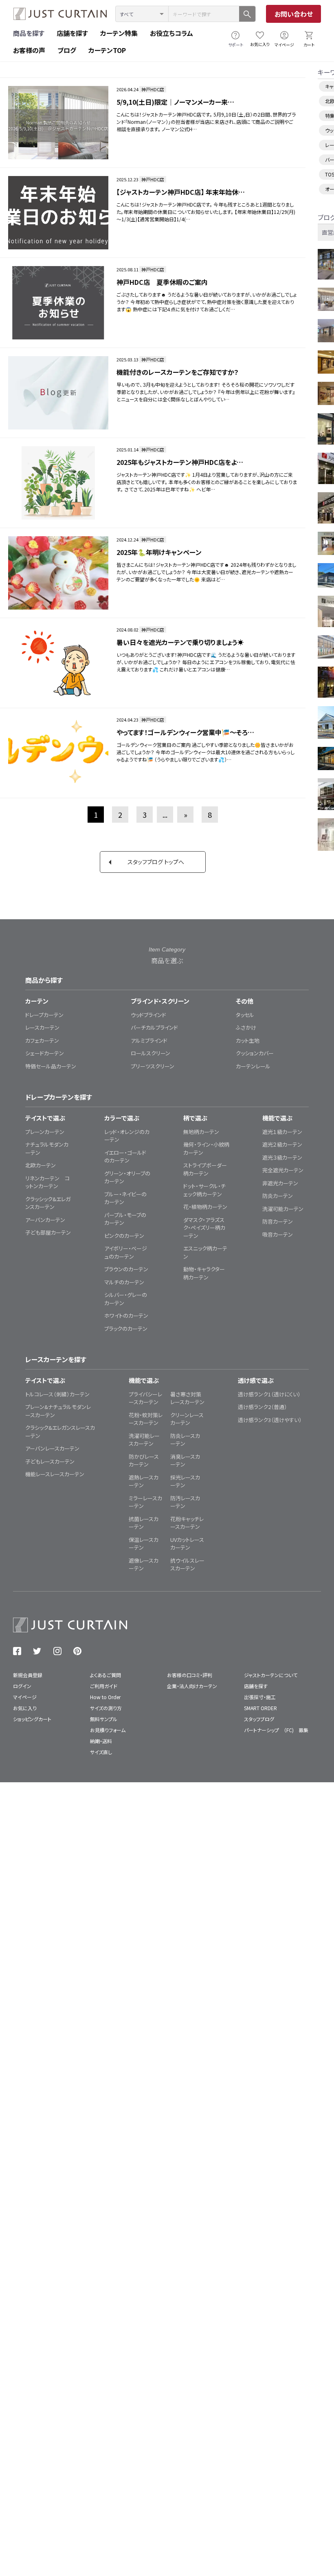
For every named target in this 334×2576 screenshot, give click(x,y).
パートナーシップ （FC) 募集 (276, 1730)
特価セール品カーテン (51, 1066)
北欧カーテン (41, 1165)
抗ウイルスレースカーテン (187, 1564)
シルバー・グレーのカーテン (126, 1299)
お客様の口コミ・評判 (190, 1675)
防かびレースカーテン (144, 1461)
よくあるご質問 (105, 1675)
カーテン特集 (119, 33)
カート (309, 45)
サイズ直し (101, 1752)
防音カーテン (278, 1221)
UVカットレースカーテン (187, 1544)
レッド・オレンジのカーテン (127, 1136)
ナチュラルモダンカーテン (47, 1148)
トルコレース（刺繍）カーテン (57, 1394)
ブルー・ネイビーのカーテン (125, 1198)
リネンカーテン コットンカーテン (47, 1182)
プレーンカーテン (45, 1132)
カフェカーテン (42, 1040)
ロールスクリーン (151, 1053)
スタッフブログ (259, 1719)
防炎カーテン (278, 1196)
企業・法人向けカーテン (192, 1686)
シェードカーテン (45, 1053)
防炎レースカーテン (185, 1440)
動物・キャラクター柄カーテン (204, 1273)
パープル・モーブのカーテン (125, 1219)
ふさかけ (246, 1027)
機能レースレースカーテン (55, 1474)
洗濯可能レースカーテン (144, 1440)
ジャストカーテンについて (271, 1675)
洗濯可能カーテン (283, 1209)
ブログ (67, 50)
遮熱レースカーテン (144, 1481)
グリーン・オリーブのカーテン (127, 1177)
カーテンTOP (107, 50)
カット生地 (248, 1040)
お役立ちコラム (171, 33)
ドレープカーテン (44, 1015)
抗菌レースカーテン (144, 1523)
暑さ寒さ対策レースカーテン (187, 1398)
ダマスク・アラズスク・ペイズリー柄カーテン (204, 1228)
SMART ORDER (260, 1708)
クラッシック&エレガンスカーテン (48, 1203)
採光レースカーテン (185, 1481)
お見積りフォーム (108, 1730)
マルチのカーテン (124, 1282)
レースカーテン (42, 1027)
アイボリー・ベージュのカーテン (126, 1252)
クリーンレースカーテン (187, 1419)
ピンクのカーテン (124, 1236)
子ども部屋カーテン (48, 1232)
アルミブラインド (149, 1040)
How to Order (105, 1697)
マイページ (284, 45)
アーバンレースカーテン (52, 1448)
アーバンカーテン (45, 1220)
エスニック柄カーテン (205, 1252)
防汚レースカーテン (185, 1502)
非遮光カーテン (280, 1183)
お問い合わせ (294, 14)
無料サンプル (104, 1719)
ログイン (22, 1686)
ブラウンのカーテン (126, 1269)
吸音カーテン (278, 1234)
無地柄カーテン (201, 1132)
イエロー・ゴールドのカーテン (125, 1157)
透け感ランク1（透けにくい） (269, 1394)
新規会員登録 (28, 1675)
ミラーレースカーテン (145, 1502)
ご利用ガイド (104, 1686)
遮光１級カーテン (282, 1132)
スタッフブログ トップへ (156, 862)
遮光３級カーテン (282, 1157)
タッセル (245, 1015)
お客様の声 (29, 50)
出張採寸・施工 (260, 1697)
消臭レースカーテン (185, 1461)
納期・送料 (101, 1741)
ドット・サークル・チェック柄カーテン (204, 1190)
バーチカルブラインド (154, 1027)
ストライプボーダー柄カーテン (205, 1169)
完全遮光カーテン (283, 1170)
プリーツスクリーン (153, 1066)
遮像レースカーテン (144, 1564)
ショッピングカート (32, 1719)
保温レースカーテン (144, 1544)
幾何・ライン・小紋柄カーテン (206, 1148)
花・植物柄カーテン (205, 1207)
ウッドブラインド (148, 1015)
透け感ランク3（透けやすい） (270, 1420)
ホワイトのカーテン (126, 1316)
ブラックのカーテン (126, 1329)
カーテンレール (253, 1066)
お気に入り (260, 44)
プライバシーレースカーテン (145, 1398)
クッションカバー (255, 1053)
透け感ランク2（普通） (263, 1407)
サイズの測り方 (106, 1708)
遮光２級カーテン (282, 1144)
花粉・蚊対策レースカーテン (146, 1419)
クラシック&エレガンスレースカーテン (60, 1432)
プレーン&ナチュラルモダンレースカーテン (58, 1411)
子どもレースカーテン (50, 1461)
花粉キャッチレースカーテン (187, 1523)
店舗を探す (72, 33)
